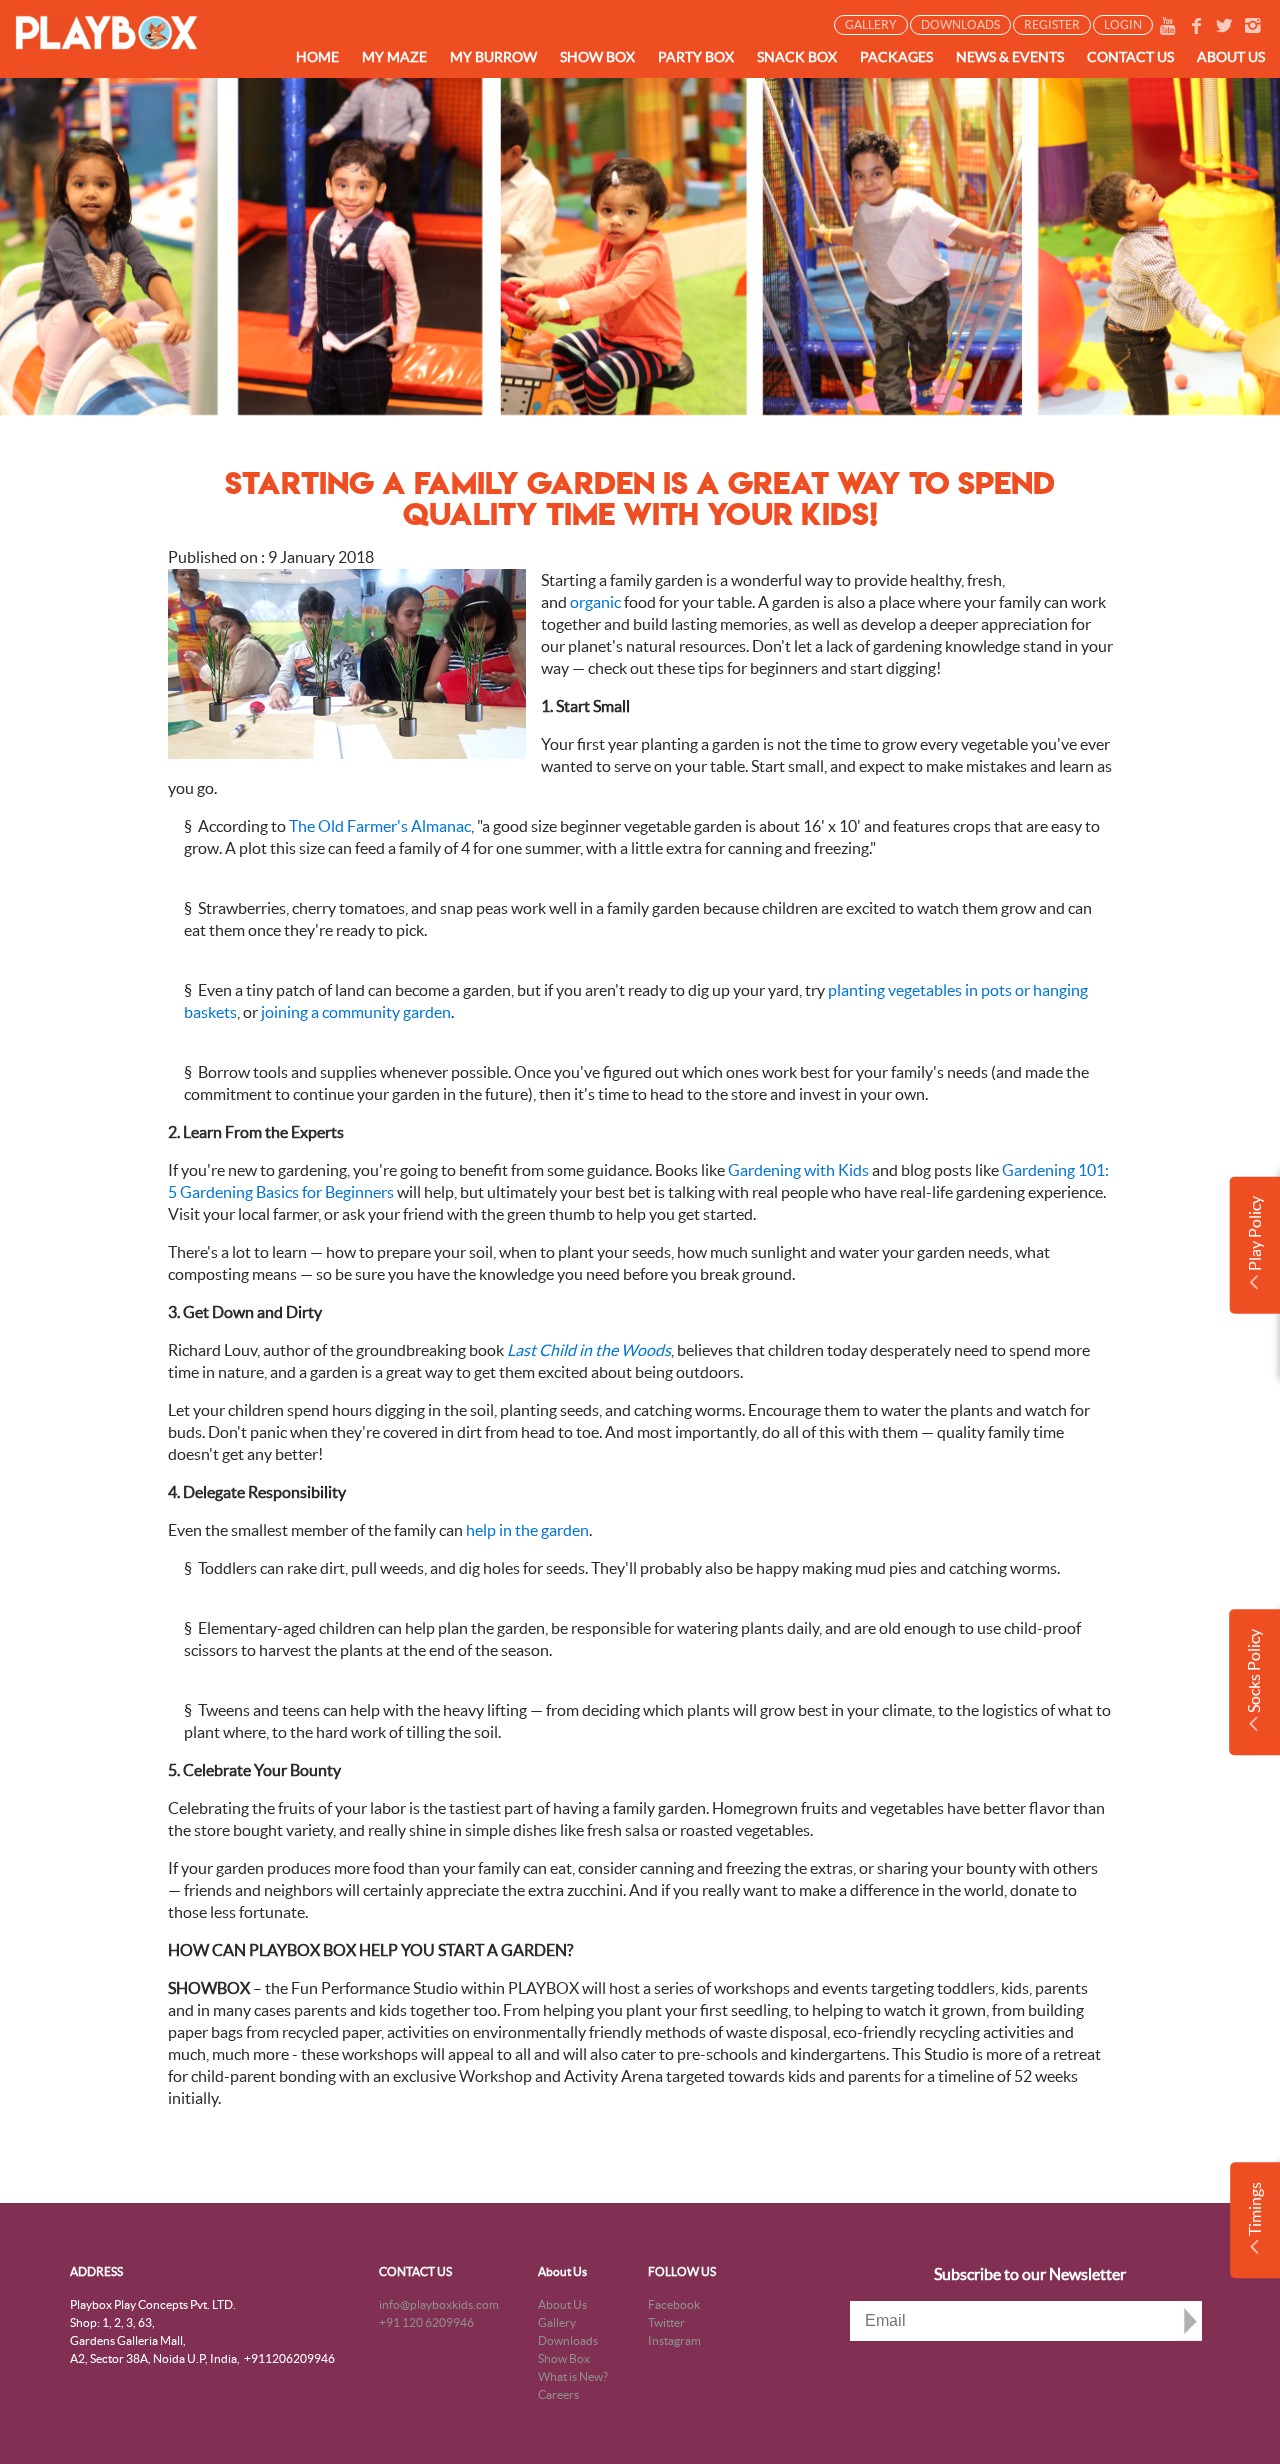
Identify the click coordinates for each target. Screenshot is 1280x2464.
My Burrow (493, 57)
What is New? (573, 2376)
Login (1123, 24)
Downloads (960, 24)
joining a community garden (356, 1012)
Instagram (674, 2340)
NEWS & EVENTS (1010, 57)
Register (1052, 24)
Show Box (597, 57)
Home (317, 57)
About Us (562, 2271)
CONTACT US (415, 2271)
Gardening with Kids (798, 1170)
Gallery (871, 24)
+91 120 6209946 (426, 2322)
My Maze (394, 57)
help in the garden (527, 1530)
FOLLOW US (682, 2271)
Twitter (666, 2322)
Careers (558, 2394)
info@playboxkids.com (439, 2304)
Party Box (696, 57)
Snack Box (797, 57)
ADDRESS (96, 2271)
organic (595, 602)
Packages (896, 57)
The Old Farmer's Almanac (380, 826)
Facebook (674, 2304)
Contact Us (1130, 57)
